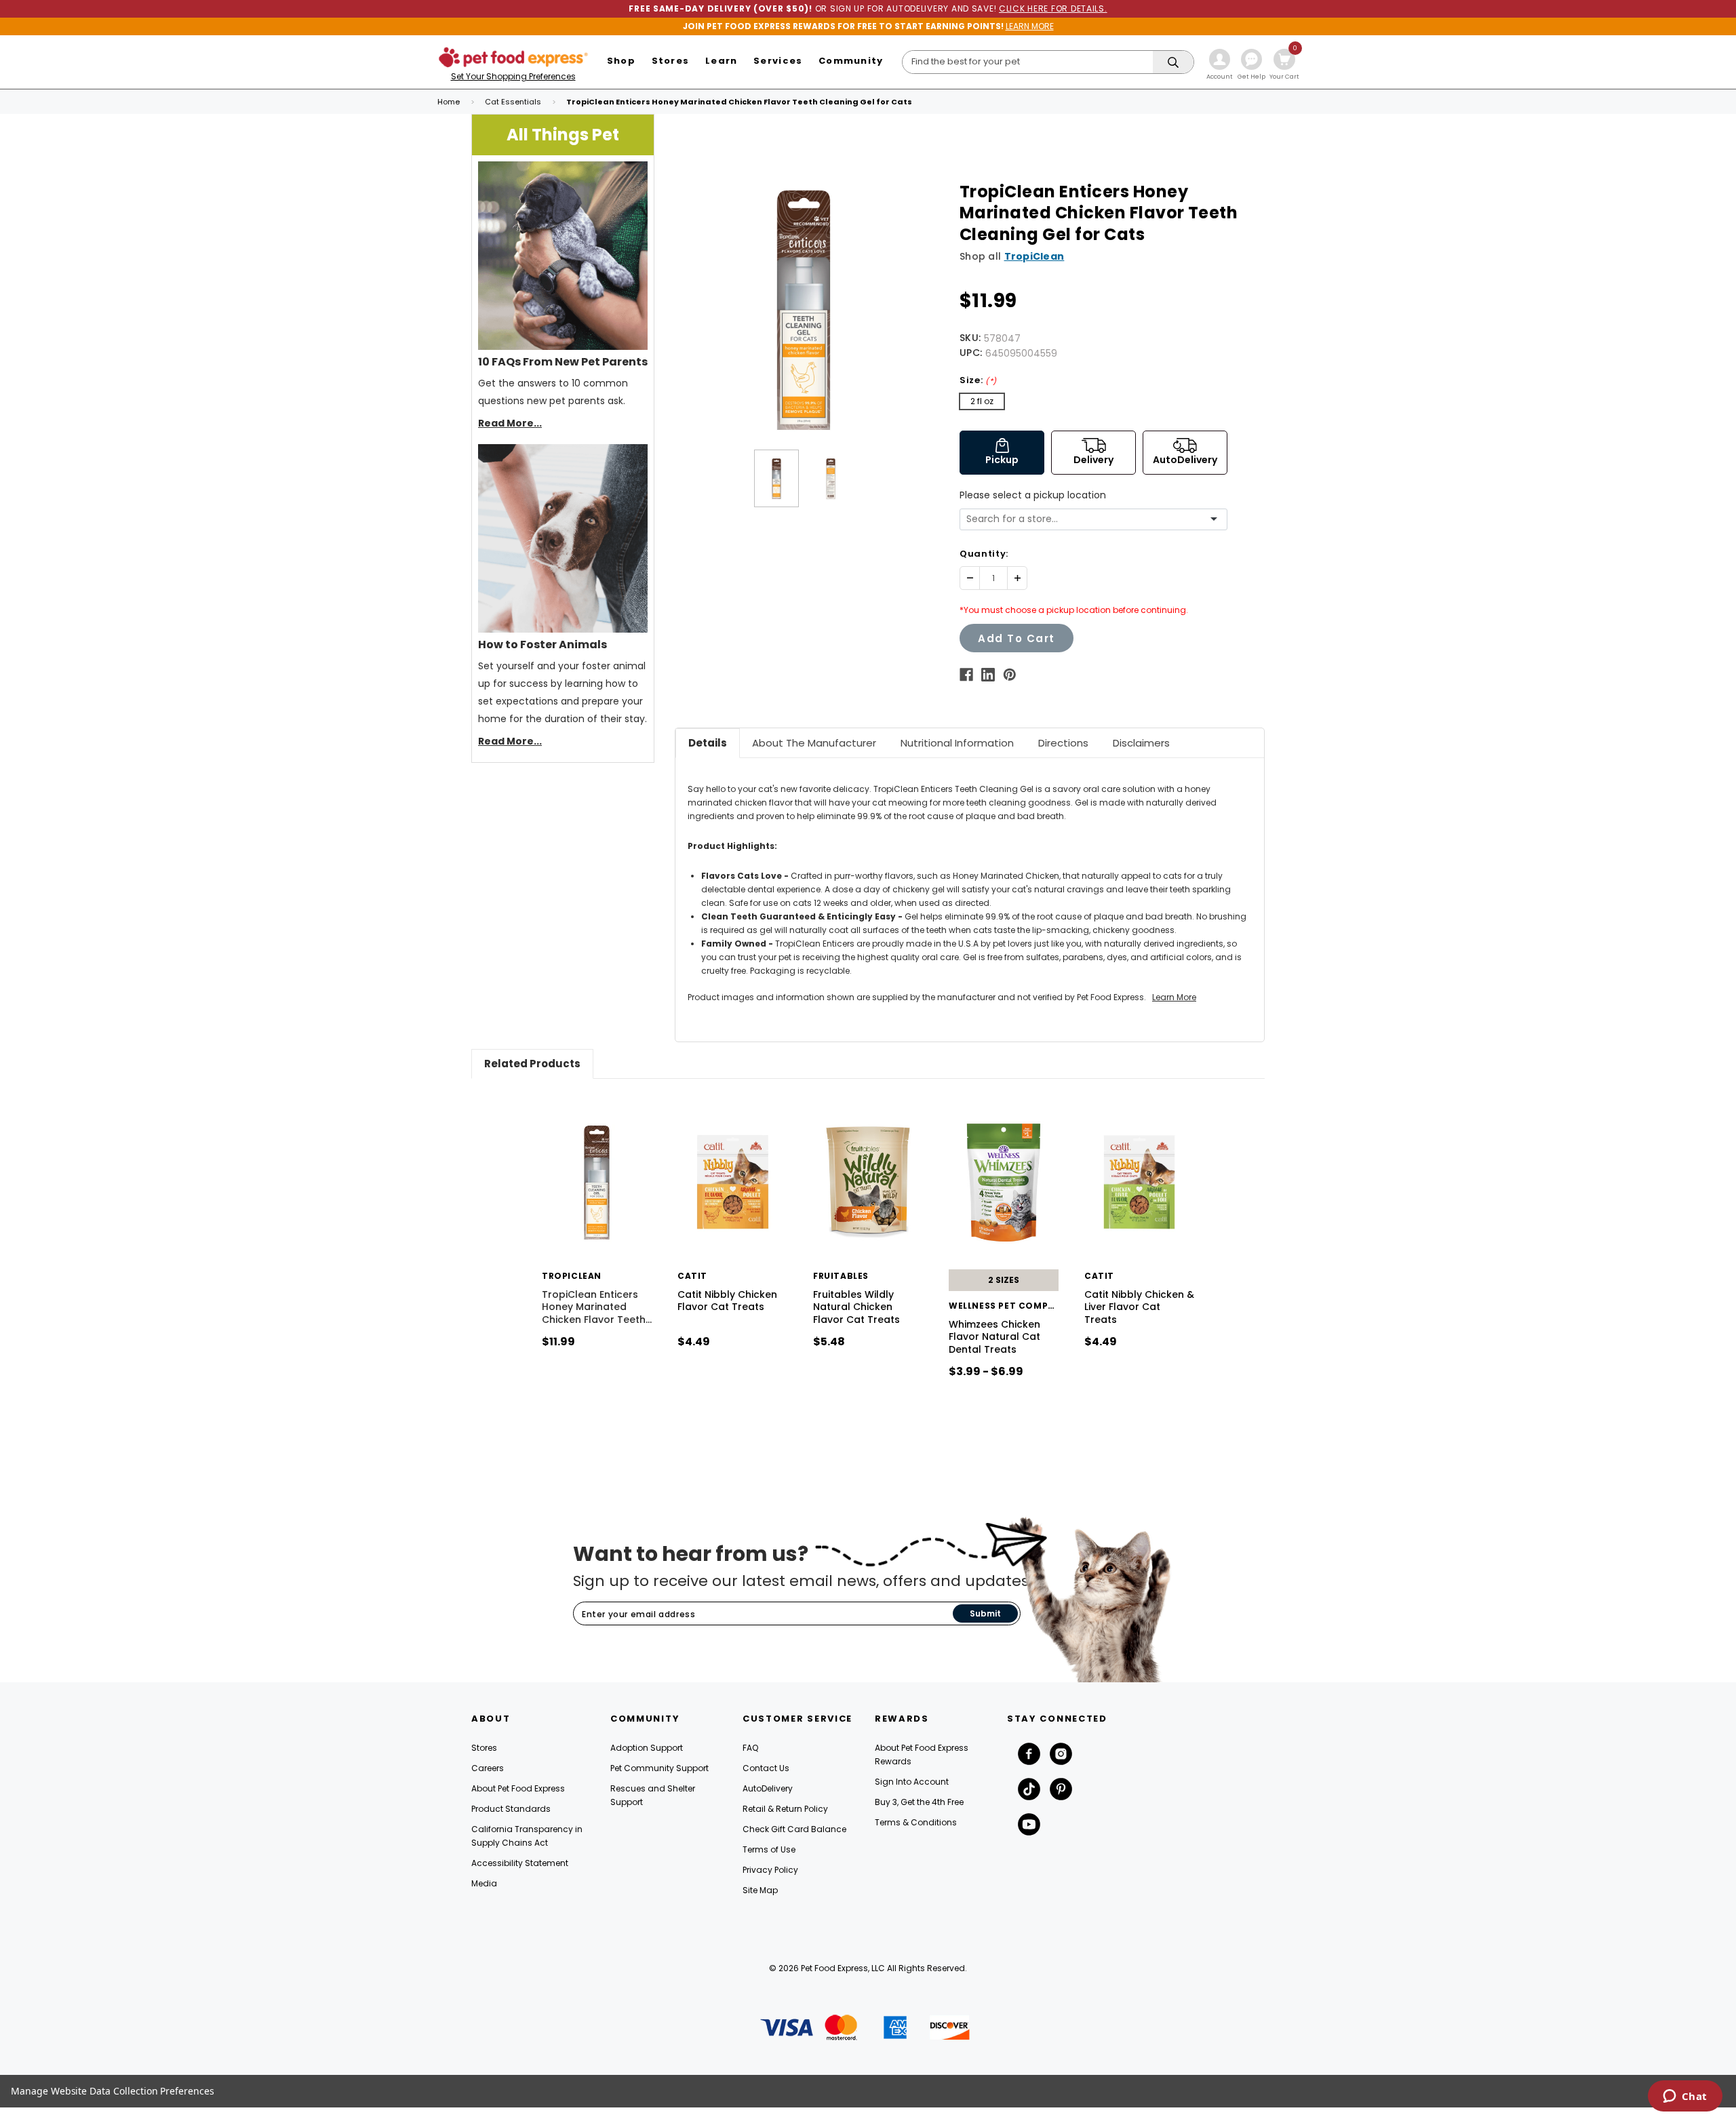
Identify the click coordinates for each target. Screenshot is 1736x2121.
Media (484, 1883)
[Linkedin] (988, 675)
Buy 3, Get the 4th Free (919, 1802)
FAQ (750, 1748)
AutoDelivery (768, 1788)
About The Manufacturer (814, 743)
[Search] (1173, 63)
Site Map (760, 1890)
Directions (1063, 743)
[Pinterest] (1010, 675)
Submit (985, 1613)
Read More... (510, 423)
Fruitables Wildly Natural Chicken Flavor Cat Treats (856, 1307)
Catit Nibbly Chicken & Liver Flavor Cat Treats (1139, 1307)
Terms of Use (769, 1849)
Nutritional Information (957, 743)
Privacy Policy (770, 1870)
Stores (484, 1748)
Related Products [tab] (532, 1064)
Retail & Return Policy (785, 1809)
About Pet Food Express (518, 1788)
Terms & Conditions (916, 1822)
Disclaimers (1141, 743)
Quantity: (984, 554)
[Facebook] (966, 675)
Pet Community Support (659, 1768)
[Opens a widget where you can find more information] (1685, 2097)
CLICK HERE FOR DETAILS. (1053, 8)
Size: (978, 380)
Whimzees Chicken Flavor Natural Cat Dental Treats (994, 1336)
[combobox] (1088, 519)
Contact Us (766, 1768)
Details (708, 743)
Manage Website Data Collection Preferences (113, 2091)
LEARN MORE (1030, 26)
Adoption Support (647, 1748)
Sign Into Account (912, 1782)
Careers (488, 1768)
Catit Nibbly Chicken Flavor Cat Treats (727, 1301)
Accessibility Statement (520, 1863)
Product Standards (511, 1809)
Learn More (1174, 997)
